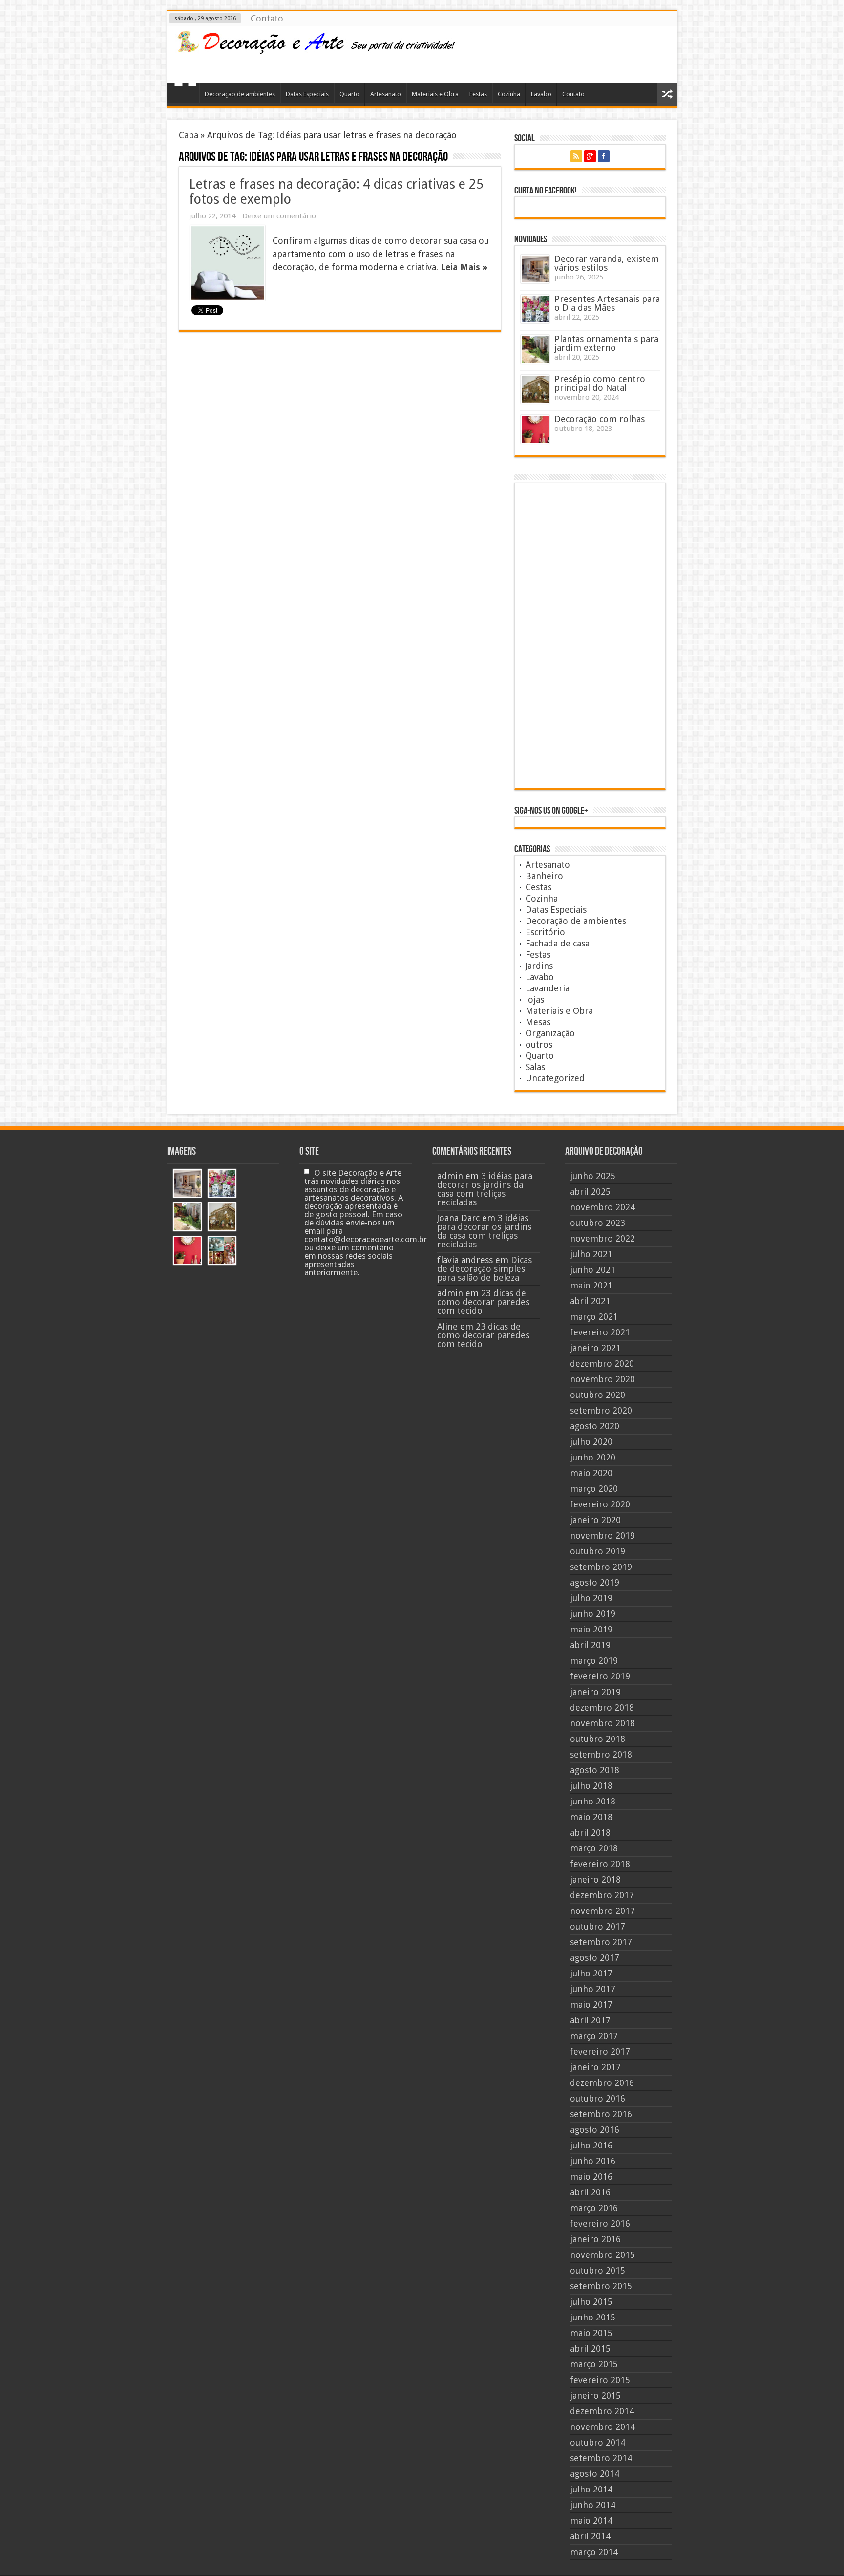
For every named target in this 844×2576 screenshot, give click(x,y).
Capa (189, 135)
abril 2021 (590, 1301)
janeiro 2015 (595, 2395)
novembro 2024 (602, 1207)
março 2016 (594, 2208)
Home (185, 95)
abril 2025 (590, 1191)
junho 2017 (593, 1989)
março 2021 (594, 1317)
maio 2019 (591, 1629)
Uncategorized (555, 1078)
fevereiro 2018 (600, 1864)
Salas (535, 1067)
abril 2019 (590, 1645)
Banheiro (544, 876)
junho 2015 (593, 2317)
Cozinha (509, 94)
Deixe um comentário (279, 216)
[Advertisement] (592, 53)
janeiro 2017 (595, 2067)
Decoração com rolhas (600, 419)
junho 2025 (593, 1176)
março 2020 (594, 1489)
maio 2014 (591, 2521)
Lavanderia (548, 988)
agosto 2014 (595, 2474)
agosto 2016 (595, 2130)
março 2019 (594, 1661)
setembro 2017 (601, 1942)
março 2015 (594, 2364)
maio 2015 (591, 2333)
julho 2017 (591, 1973)
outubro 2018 (598, 1739)
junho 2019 (593, 1614)
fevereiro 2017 (600, 2051)
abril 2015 (590, 2349)
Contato (267, 18)
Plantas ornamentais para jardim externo (606, 343)
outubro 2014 (598, 2442)
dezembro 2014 (602, 2411)
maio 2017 (591, 2005)
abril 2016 (590, 2192)
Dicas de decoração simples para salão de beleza (485, 1269)
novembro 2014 (602, 2427)
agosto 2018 (595, 1770)
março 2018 (594, 1848)
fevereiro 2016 (600, 2223)
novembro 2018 (602, 1723)
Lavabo (541, 94)
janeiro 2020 (595, 1520)
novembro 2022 (602, 1238)
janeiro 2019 (595, 1692)
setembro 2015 (601, 2286)
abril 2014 (590, 2536)
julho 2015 (591, 2302)
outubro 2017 (598, 1926)
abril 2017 (590, 2020)
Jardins (539, 966)
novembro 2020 (602, 1379)
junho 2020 (593, 1457)
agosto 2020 (595, 1426)
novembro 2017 (602, 1911)
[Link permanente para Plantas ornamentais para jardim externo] (535, 349)
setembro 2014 (601, 2458)
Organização (550, 1033)
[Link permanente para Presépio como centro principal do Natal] (535, 389)
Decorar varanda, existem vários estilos (607, 263)
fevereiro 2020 (600, 1504)
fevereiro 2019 (600, 1676)
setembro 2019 (601, 1567)
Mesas (538, 1022)
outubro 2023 (598, 1223)
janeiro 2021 (595, 1348)
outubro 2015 (598, 2270)
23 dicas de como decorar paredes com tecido (483, 1302)
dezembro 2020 (602, 1363)
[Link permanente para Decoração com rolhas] (535, 429)
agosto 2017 (595, 1958)
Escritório (545, 932)
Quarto (349, 94)
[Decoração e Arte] (316, 48)
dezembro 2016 (602, 2083)
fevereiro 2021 (600, 1332)
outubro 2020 (598, 1395)
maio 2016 (591, 2177)
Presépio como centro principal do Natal (600, 383)
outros (539, 1044)
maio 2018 (591, 1817)
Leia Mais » (464, 267)
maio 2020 (591, 1473)
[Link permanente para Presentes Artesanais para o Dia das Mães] (535, 309)
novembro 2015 (602, 2255)
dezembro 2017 (602, 1895)
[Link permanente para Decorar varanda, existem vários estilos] (535, 269)
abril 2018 (590, 1833)
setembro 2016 (601, 2114)
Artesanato (386, 94)
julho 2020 (591, 1442)
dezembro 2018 (602, 1707)
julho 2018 (591, 1786)
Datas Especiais (307, 94)
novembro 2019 (602, 1535)
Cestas (538, 887)
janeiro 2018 (595, 1879)
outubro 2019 (598, 1551)
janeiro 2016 (595, 2239)
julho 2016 (591, 2145)
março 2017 (594, 2036)
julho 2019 (591, 1598)
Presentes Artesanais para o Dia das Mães (607, 303)
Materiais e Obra (435, 94)
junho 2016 (593, 2161)
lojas (535, 999)
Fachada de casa (558, 943)
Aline (447, 1326)
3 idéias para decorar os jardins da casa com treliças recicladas (485, 1189)
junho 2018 (593, 1801)
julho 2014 (591, 2489)
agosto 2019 (595, 1582)
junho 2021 (593, 1270)
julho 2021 (591, 1254)
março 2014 (594, 2552)
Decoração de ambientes (240, 94)
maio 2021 (591, 1285)
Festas (478, 94)
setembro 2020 (601, 1410)
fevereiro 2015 (600, 2380)
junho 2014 (593, 2505)
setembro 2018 (601, 1754)
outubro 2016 (598, 2098)
